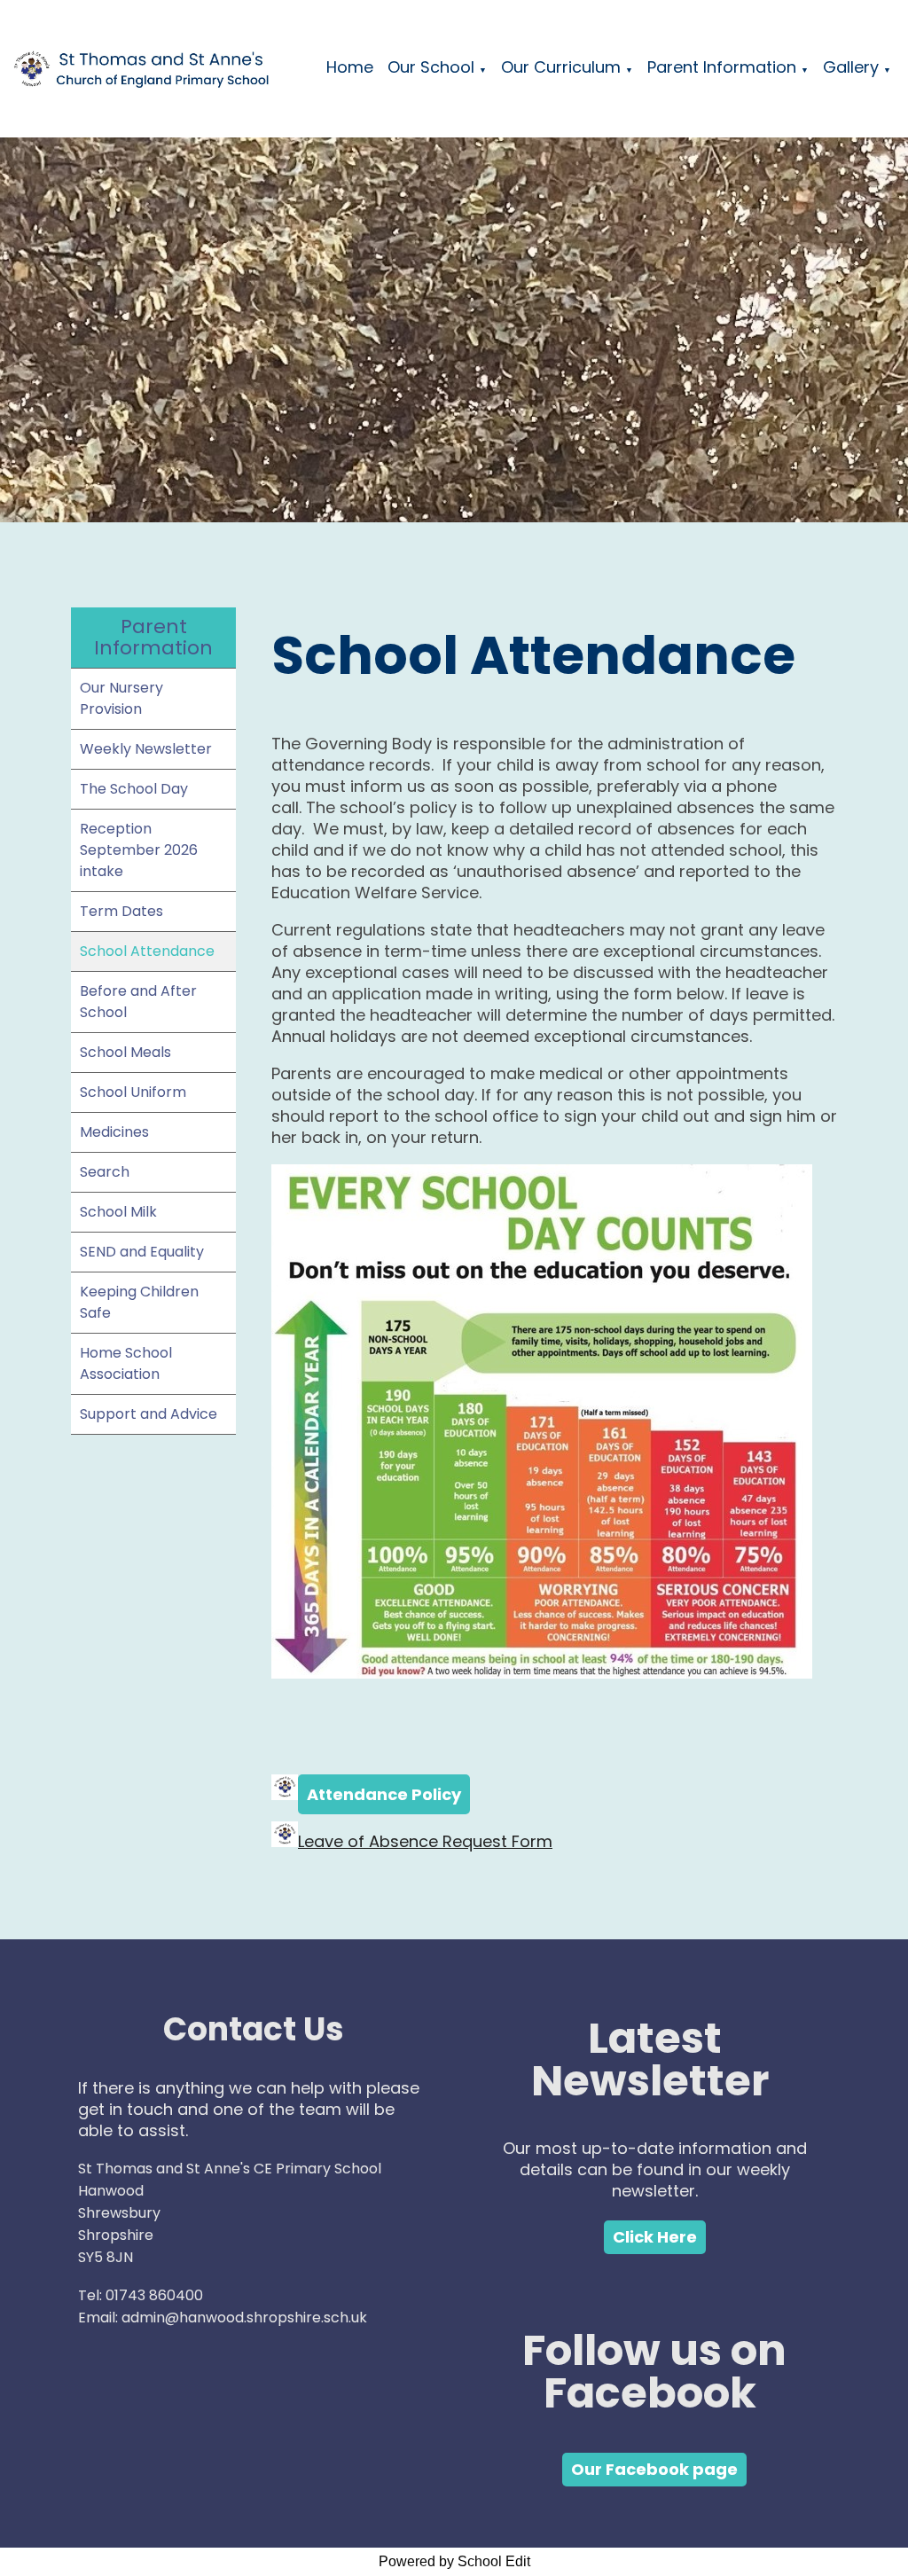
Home (350, 67)
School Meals (125, 1052)
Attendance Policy (384, 1794)
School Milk (118, 1212)
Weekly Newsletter (146, 749)
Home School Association (126, 1363)
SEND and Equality (142, 1252)
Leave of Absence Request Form (425, 1841)
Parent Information (722, 67)
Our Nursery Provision (121, 698)
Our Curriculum (561, 67)
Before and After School (138, 1002)
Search (105, 1172)
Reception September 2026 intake (139, 850)
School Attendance (147, 951)
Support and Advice (149, 1414)
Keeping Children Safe (139, 1302)
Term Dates (121, 911)
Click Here (655, 2237)
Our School (431, 67)
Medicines (114, 1132)
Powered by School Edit (454, 2561)
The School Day (134, 789)
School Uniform (133, 1092)
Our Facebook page (654, 2469)
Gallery (851, 67)
